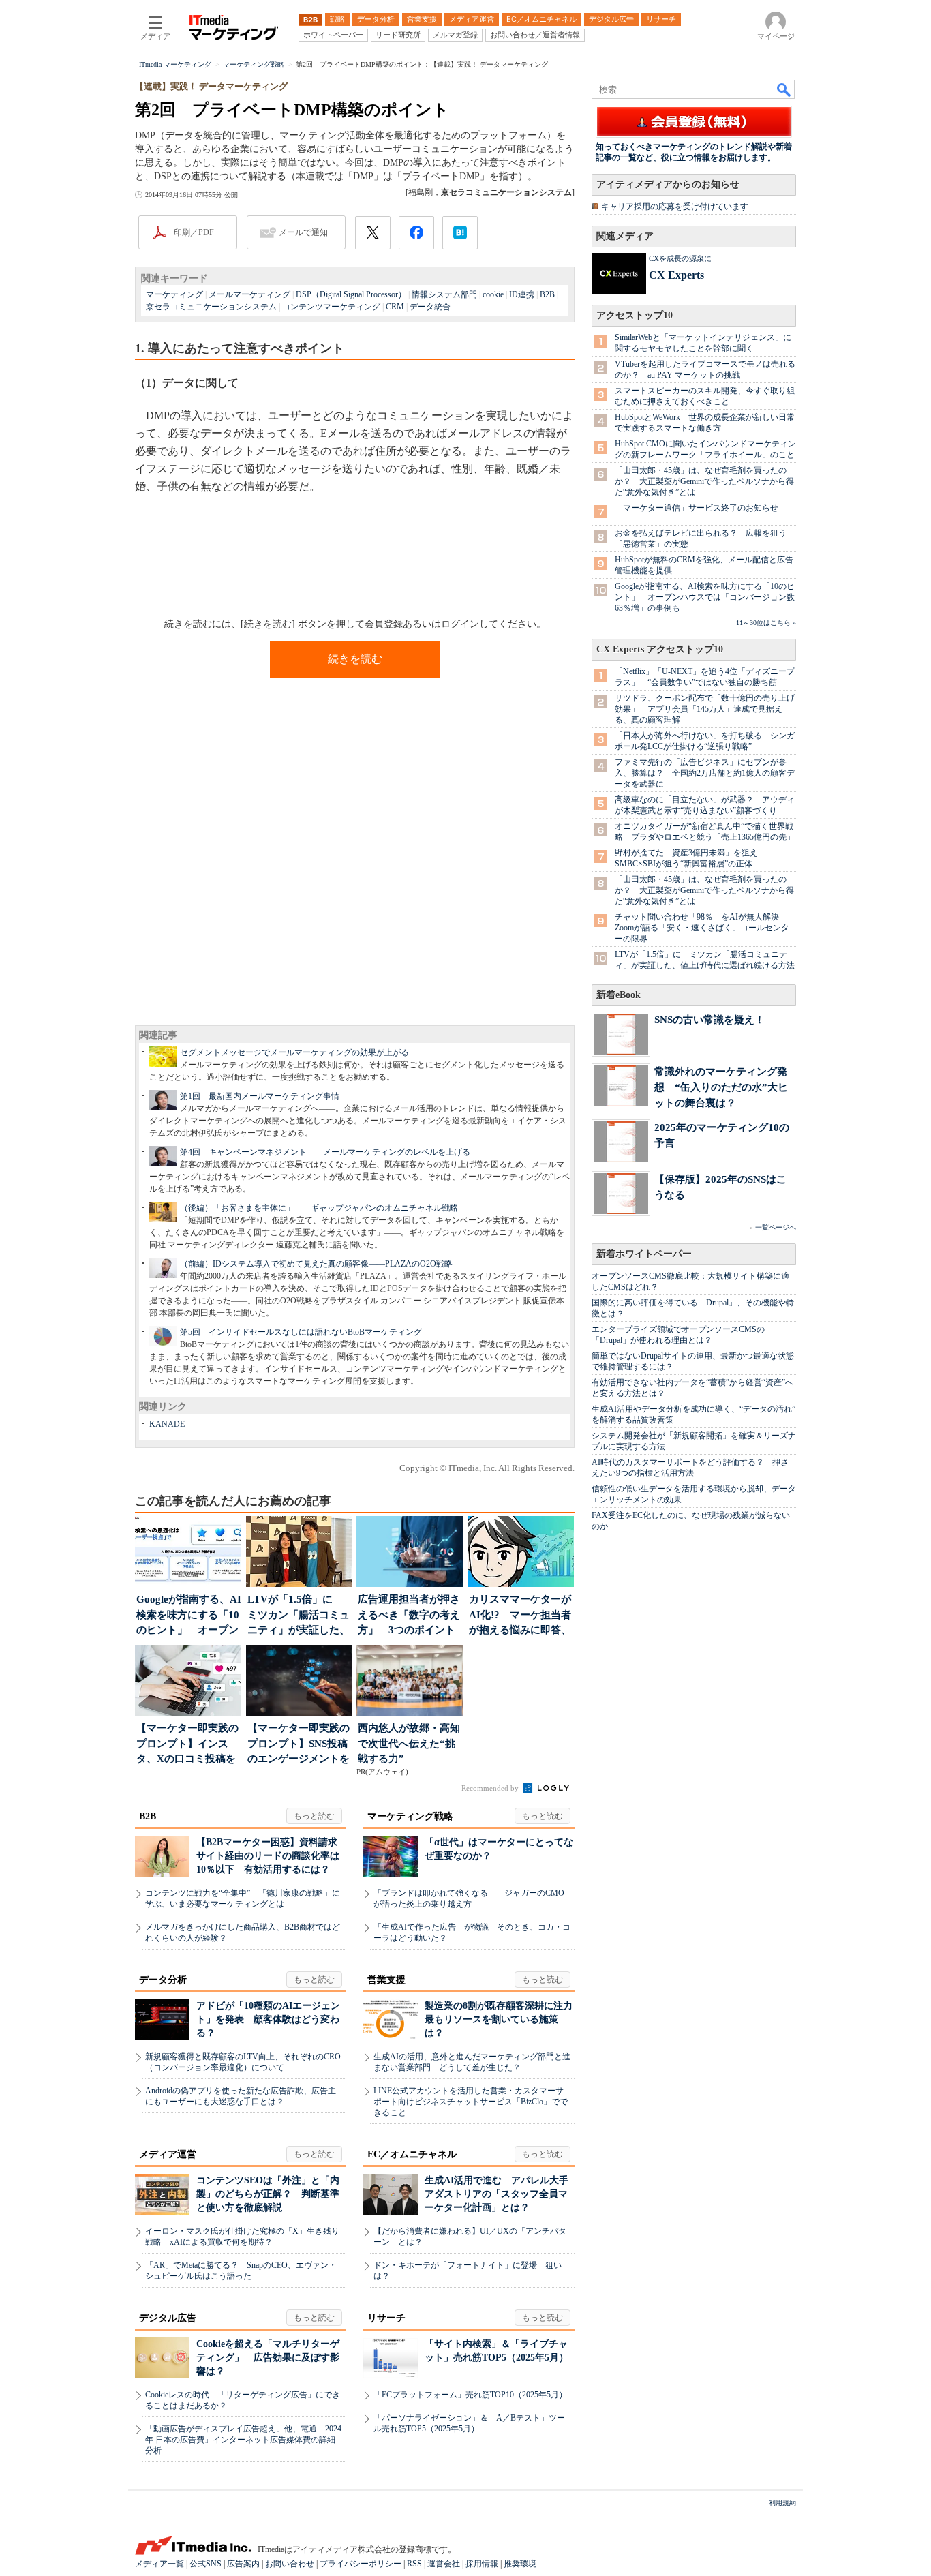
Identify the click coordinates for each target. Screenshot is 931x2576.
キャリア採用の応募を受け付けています (675, 207)
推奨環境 (520, 2564)
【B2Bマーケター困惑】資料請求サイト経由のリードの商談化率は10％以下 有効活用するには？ (268, 1856)
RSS (414, 2564)
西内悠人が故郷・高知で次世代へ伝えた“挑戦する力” (409, 1743)
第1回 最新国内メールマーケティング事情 (260, 1096)
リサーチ (386, 2318)
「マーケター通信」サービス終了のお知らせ (697, 508)
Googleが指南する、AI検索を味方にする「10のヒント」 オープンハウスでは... (189, 1616)
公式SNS (205, 2564)
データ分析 (163, 1980)
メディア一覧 (159, 2564)
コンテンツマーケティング (331, 307)
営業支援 (386, 1980)
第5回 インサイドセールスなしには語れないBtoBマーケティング (301, 1332)
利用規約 (782, 2503)
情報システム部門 (444, 294)
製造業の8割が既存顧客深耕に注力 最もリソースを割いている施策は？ (503, 2019)
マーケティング (174, 294)
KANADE (167, 1424)
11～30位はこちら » (766, 623)
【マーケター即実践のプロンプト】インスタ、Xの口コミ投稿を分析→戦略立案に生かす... (187, 1745)
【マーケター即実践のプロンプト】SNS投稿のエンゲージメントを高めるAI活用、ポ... (299, 1745)
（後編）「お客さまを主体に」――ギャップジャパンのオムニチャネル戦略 (319, 1208)
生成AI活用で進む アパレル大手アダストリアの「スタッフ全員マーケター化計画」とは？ (497, 2194)
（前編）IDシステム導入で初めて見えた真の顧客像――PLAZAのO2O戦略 (316, 1264)
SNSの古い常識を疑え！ (709, 1019)
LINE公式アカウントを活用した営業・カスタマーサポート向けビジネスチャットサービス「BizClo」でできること (471, 2102)
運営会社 (444, 2564)
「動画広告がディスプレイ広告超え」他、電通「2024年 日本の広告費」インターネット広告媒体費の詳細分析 (243, 2440)
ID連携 (522, 294)
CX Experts (676, 275)
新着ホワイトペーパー (644, 1254)
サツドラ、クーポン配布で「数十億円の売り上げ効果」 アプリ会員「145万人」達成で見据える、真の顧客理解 (705, 709)
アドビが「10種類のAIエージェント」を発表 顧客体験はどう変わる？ (268, 2019)
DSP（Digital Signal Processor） (351, 294)
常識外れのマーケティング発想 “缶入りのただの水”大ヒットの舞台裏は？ (721, 1087)
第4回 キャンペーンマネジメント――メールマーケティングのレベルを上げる (325, 1152)
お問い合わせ (290, 2564)
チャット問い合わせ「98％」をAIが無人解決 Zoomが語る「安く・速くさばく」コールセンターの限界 (702, 928)
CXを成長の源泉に (680, 258)
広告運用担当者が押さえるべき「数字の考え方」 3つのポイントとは (409, 1616)
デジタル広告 (168, 2318)
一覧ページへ (776, 1227)
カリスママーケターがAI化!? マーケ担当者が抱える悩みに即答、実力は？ (520, 1616)
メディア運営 (168, 2154)
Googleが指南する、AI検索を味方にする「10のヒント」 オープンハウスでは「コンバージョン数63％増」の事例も (705, 597)
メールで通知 (303, 232)
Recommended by (491, 1788)
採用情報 (482, 2564)
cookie (493, 294)
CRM (395, 307)
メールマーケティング (249, 294)
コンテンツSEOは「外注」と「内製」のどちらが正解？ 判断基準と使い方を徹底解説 (268, 2194)
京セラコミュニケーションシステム (211, 307)
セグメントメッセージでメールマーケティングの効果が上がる (294, 1052)
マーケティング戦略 (410, 1816)
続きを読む (355, 659)
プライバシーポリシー (361, 2564)
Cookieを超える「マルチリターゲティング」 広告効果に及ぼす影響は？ (268, 2358)
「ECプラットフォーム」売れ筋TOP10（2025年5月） (470, 2395)
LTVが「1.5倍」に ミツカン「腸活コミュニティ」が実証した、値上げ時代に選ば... (299, 1616)
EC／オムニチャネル (412, 2154)
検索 (784, 89)
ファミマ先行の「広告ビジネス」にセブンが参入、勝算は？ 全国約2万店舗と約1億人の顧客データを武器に (705, 773)
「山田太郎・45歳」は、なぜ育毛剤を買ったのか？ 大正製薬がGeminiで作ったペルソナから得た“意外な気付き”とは (704, 481)
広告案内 (243, 2564)
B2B (547, 294)
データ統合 (430, 307)
